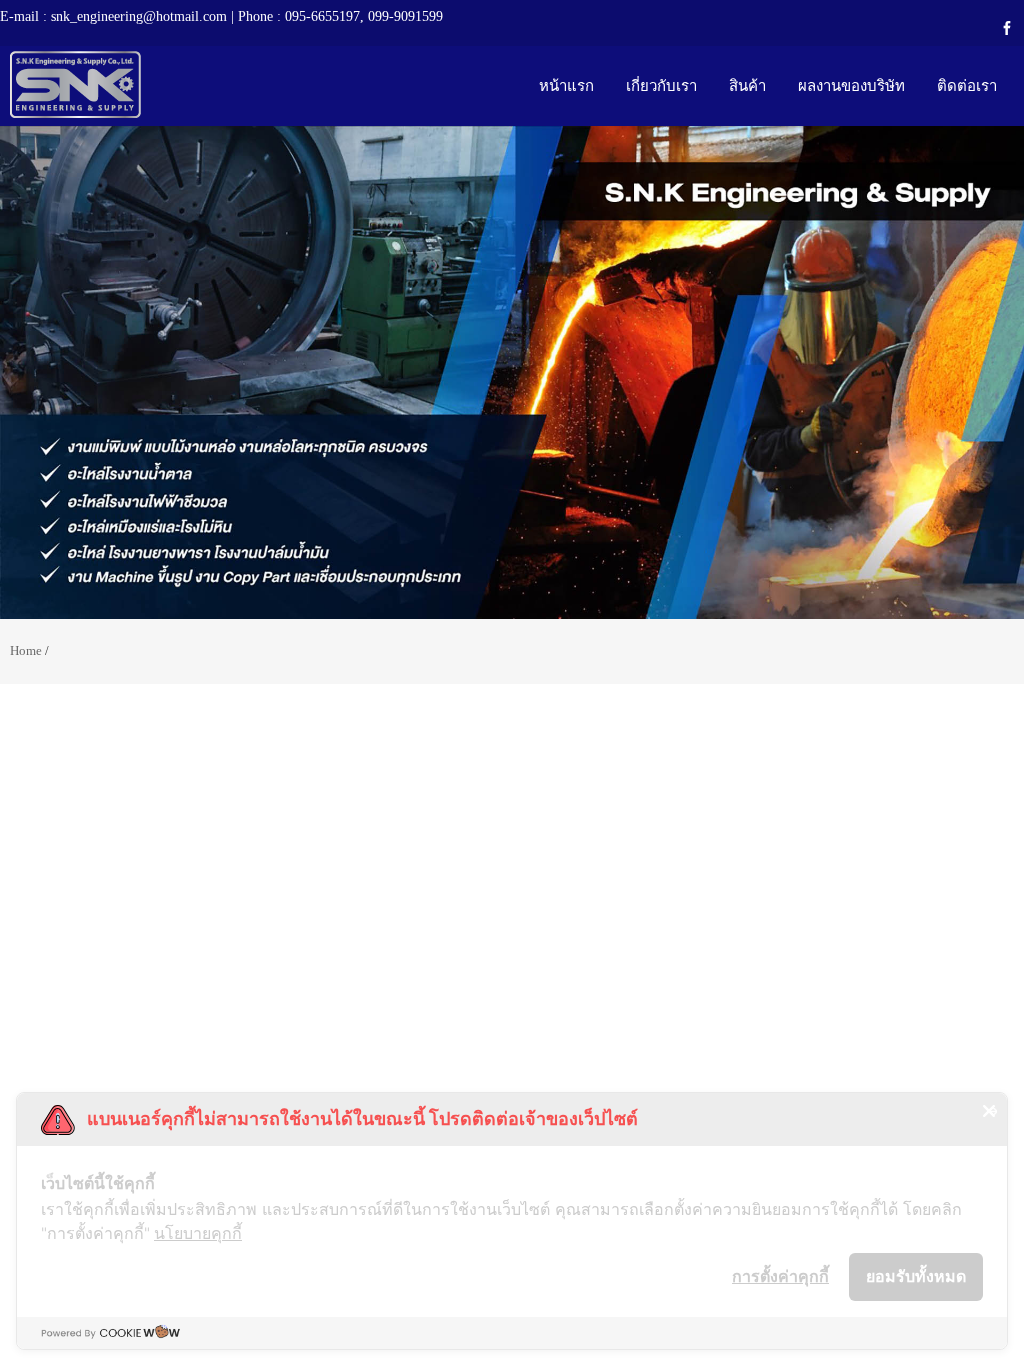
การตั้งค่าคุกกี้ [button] (780, 1276)
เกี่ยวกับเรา (661, 85)
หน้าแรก (566, 85)
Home (26, 650)
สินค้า (747, 85)
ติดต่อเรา (967, 85)
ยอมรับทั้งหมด (916, 1276)
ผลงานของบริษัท (851, 85)
